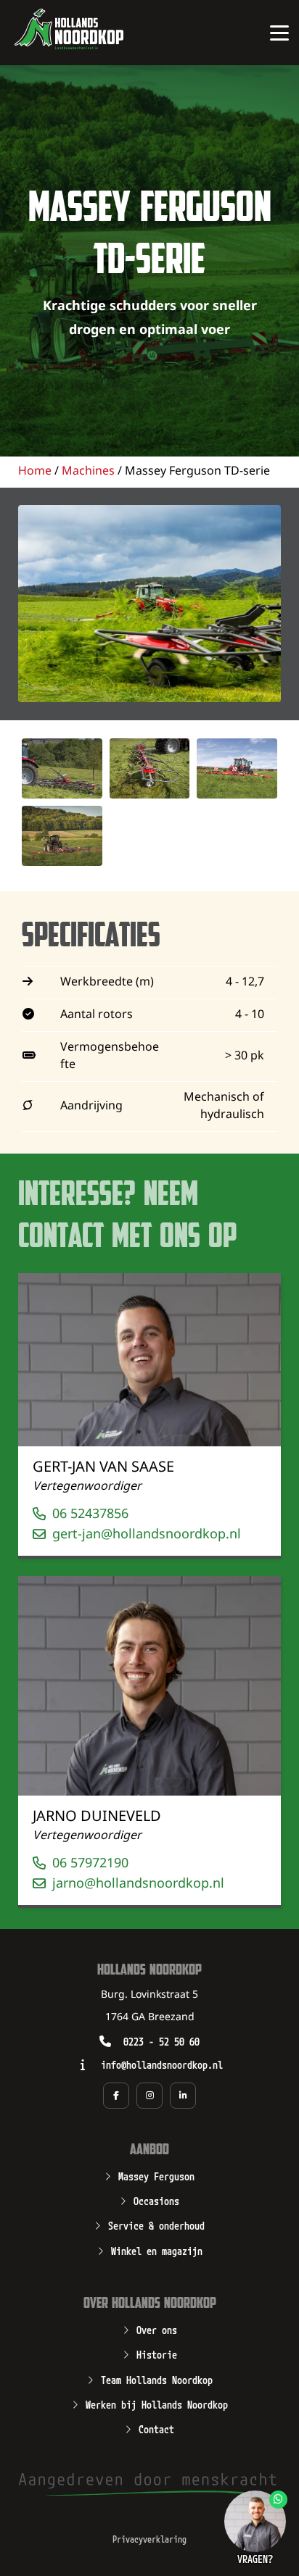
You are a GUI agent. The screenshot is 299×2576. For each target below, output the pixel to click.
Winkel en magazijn (157, 2250)
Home (35, 471)
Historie (157, 2354)
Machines (88, 471)
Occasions (156, 2200)
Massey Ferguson (156, 2175)
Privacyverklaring (149, 2539)
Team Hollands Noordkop (157, 2379)
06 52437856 (90, 1514)
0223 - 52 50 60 (161, 2041)
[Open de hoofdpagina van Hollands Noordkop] (69, 29)
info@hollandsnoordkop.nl (162, 2064)
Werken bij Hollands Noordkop (157, 2404)
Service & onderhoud (156, 2225)
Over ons (157, 2329)
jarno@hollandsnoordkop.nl (138, 1884)
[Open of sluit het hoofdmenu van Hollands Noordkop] (279, 33)
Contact (156, 2428)
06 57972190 (90, 1863)
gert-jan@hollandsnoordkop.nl (147, 1534)
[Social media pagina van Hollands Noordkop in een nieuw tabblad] (116, 2096)
